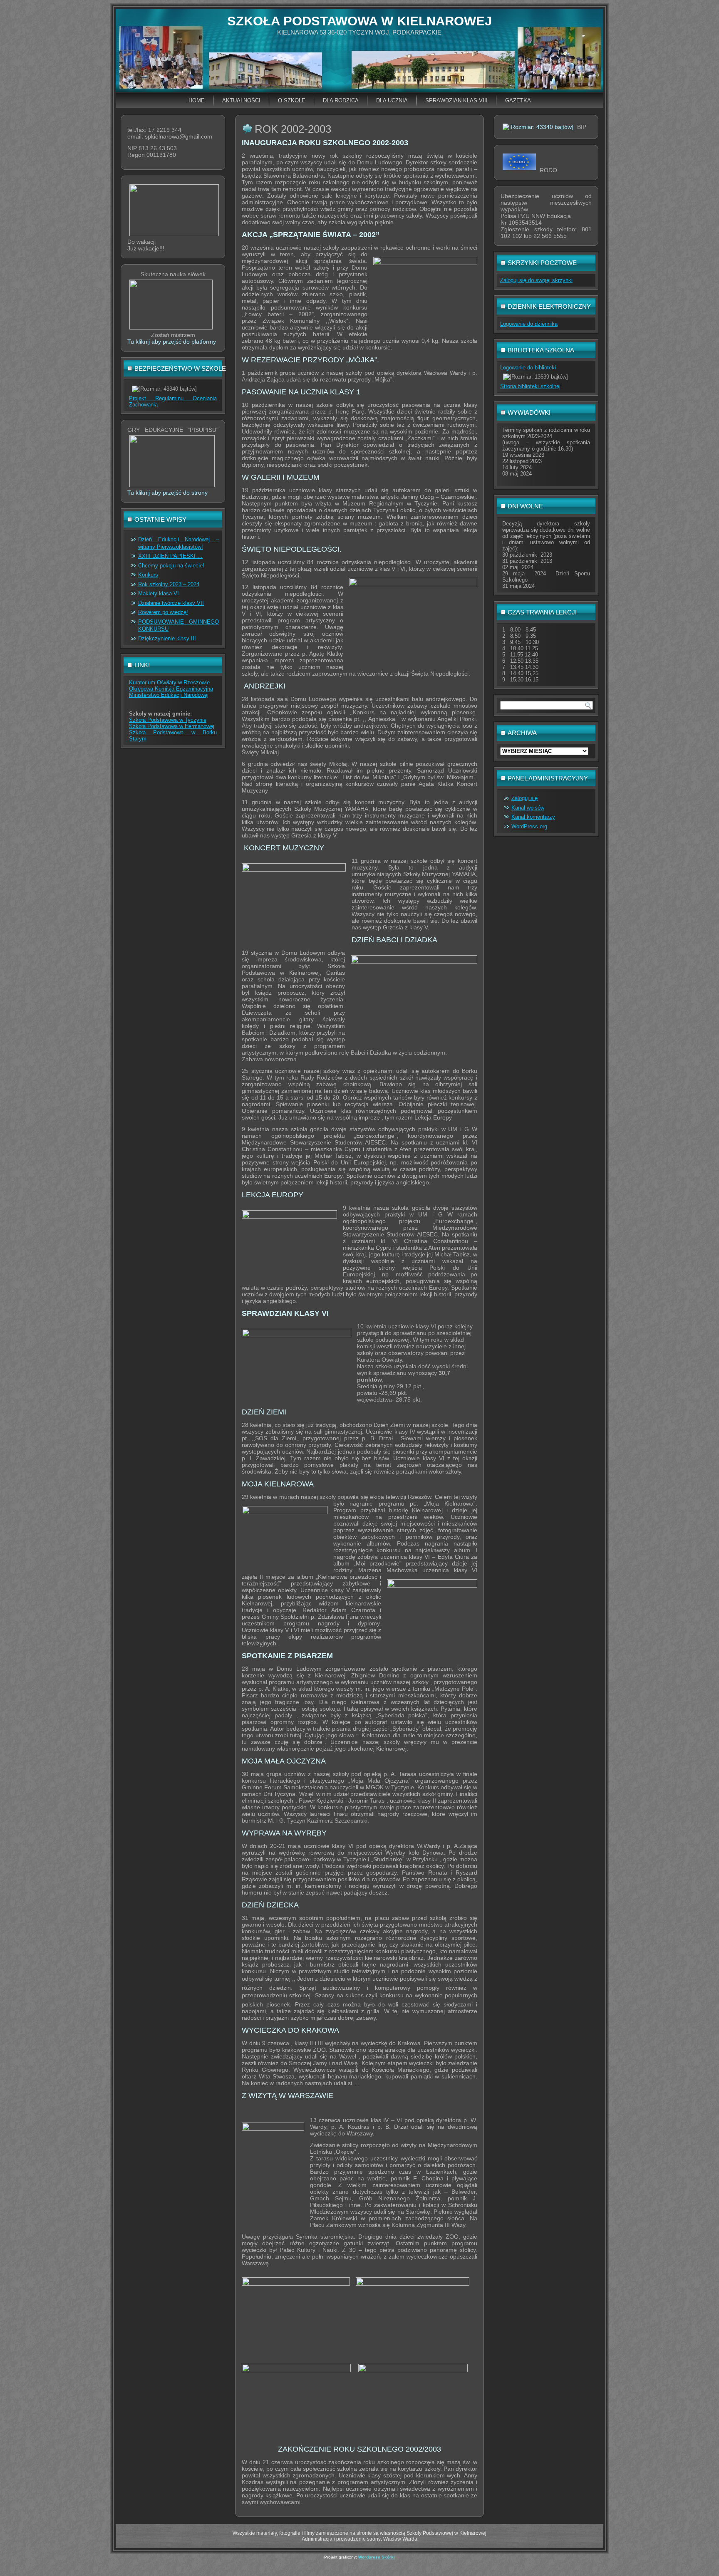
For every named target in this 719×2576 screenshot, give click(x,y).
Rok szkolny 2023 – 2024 (169, 584)
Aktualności (241, 100)
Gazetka (518, 100)
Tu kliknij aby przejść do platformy (172, 342)
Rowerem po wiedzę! (163, 612)
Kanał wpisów (528, 808)
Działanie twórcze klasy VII (171, 603)
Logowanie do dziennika (529, 324)
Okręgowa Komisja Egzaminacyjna (171, 689)
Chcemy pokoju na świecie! (171, 566)
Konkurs (148, 575)
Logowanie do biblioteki (528, 368)
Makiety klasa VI (159, 593)
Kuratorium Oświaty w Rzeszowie (169, 682)
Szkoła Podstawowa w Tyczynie (168, 720)
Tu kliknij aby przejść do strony (167, 493)
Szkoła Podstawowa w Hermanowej (172, 726)
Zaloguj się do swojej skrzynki (536, 280)
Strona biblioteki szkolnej (530, 386)
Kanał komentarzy (533, 817)
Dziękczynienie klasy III (167, 638)
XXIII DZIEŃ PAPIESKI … (170, 556)
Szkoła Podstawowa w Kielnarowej (359, 21)
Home (197, 100)
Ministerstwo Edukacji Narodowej (169, 695)
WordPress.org (529, 826)
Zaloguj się (524, 798)
